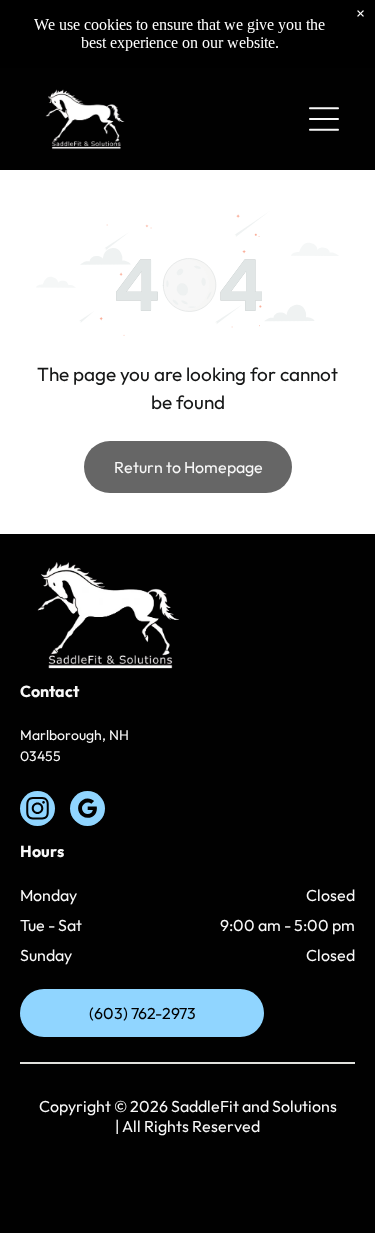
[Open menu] (324, 119)
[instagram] (37, 811)
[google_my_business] (87, 811)
